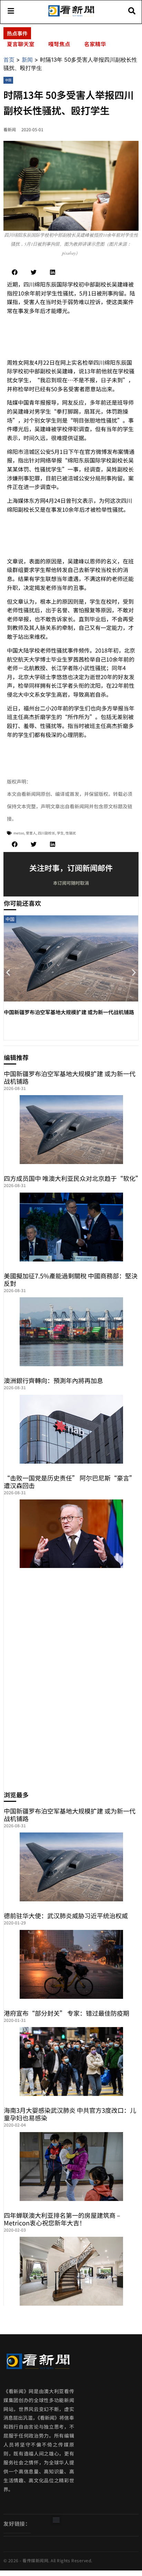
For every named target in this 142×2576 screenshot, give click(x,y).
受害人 (31, 833)
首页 (9, 60)
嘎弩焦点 (59, 44)
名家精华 (95, 44)
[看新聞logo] (71, 16)
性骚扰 (71, 833)
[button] (15, 272)
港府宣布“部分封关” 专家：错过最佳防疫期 (67, 2013)
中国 (8, 80)
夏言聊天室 (21, 44)
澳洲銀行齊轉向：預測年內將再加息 (53, 1380)
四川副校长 (47, 833)
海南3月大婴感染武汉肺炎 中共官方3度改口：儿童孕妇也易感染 (70, 2114)
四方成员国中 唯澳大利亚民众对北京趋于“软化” (73, 1178)
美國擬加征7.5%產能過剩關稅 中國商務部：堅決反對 (71, 1279)
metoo (19, 833)
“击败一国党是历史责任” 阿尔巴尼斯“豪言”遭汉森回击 (70, 1482)
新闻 (27, 60)
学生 (60, 833)
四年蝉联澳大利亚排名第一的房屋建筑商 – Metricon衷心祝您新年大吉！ (62, 2219)
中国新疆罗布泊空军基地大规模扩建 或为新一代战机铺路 (69, 1012)
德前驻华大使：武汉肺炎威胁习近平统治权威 (66, 1915)
